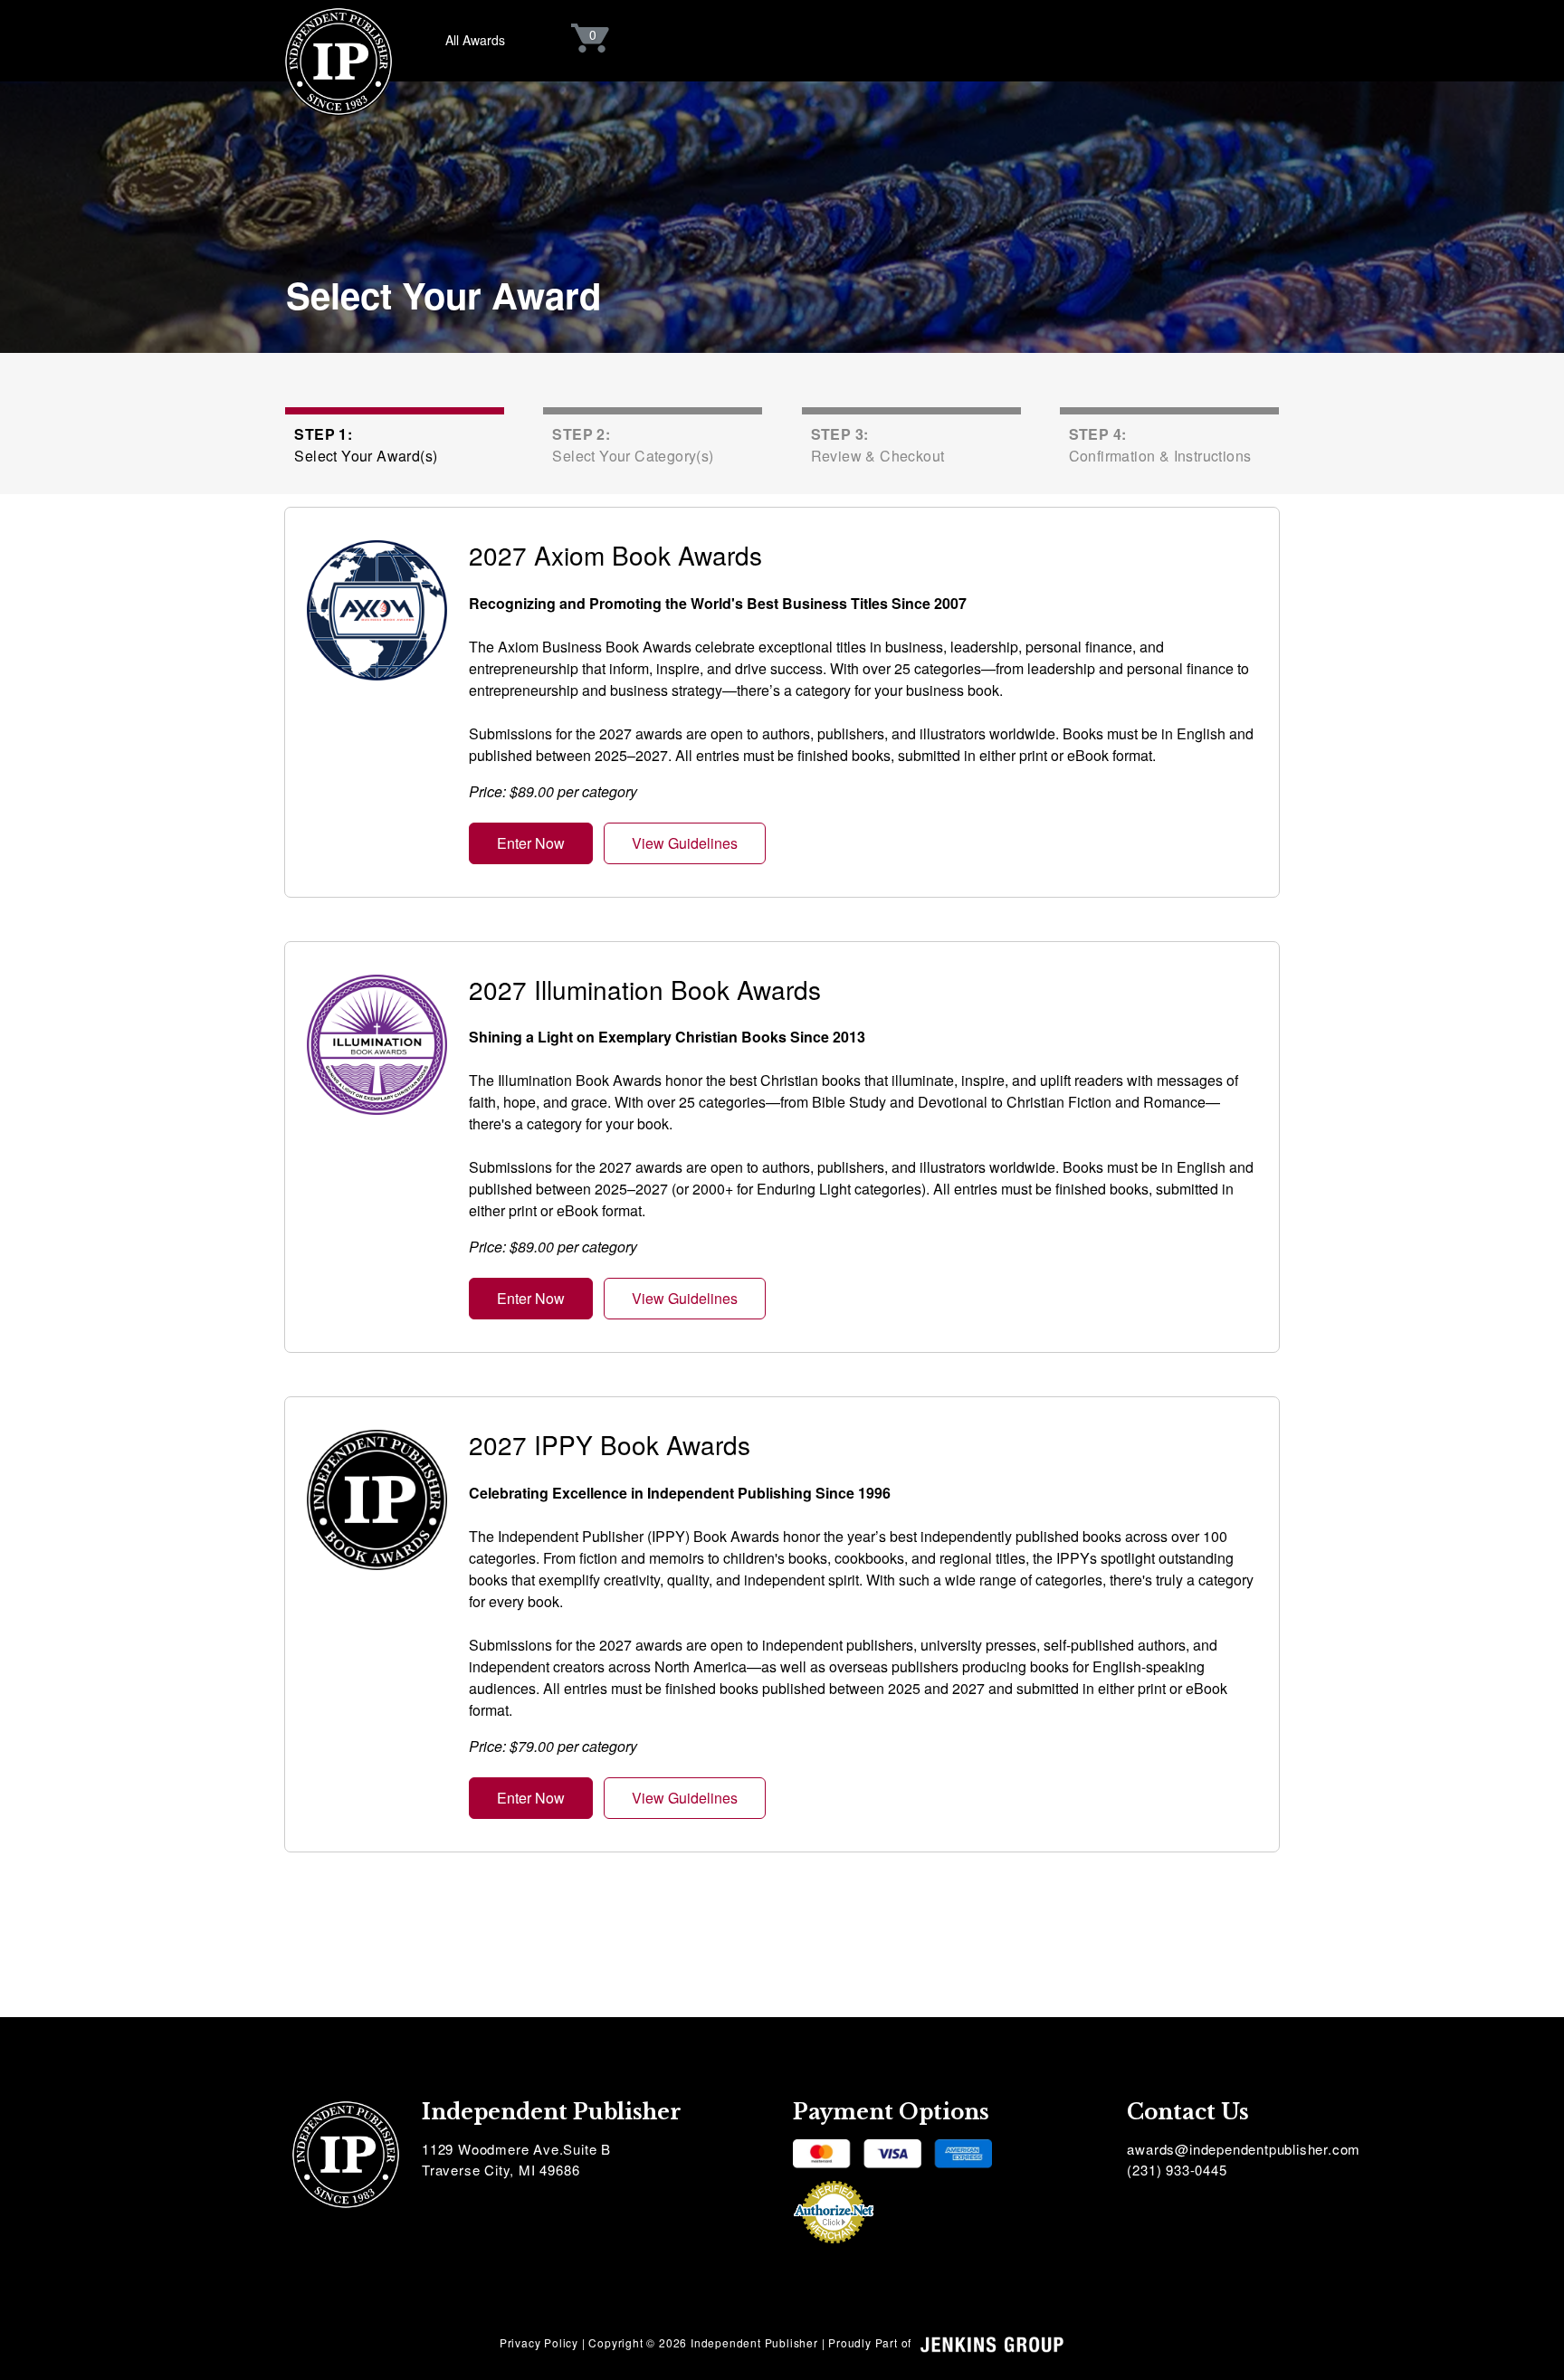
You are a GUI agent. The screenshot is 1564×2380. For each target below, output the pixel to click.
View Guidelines (685, 843)
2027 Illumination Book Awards (645, 989)
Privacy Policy (539, 2342)
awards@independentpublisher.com (1244, 2149)
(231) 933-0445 (1177, 2170)
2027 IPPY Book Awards (610, 1444)
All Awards (475, 40)
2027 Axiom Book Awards (615, 555)
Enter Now (531, 843)
